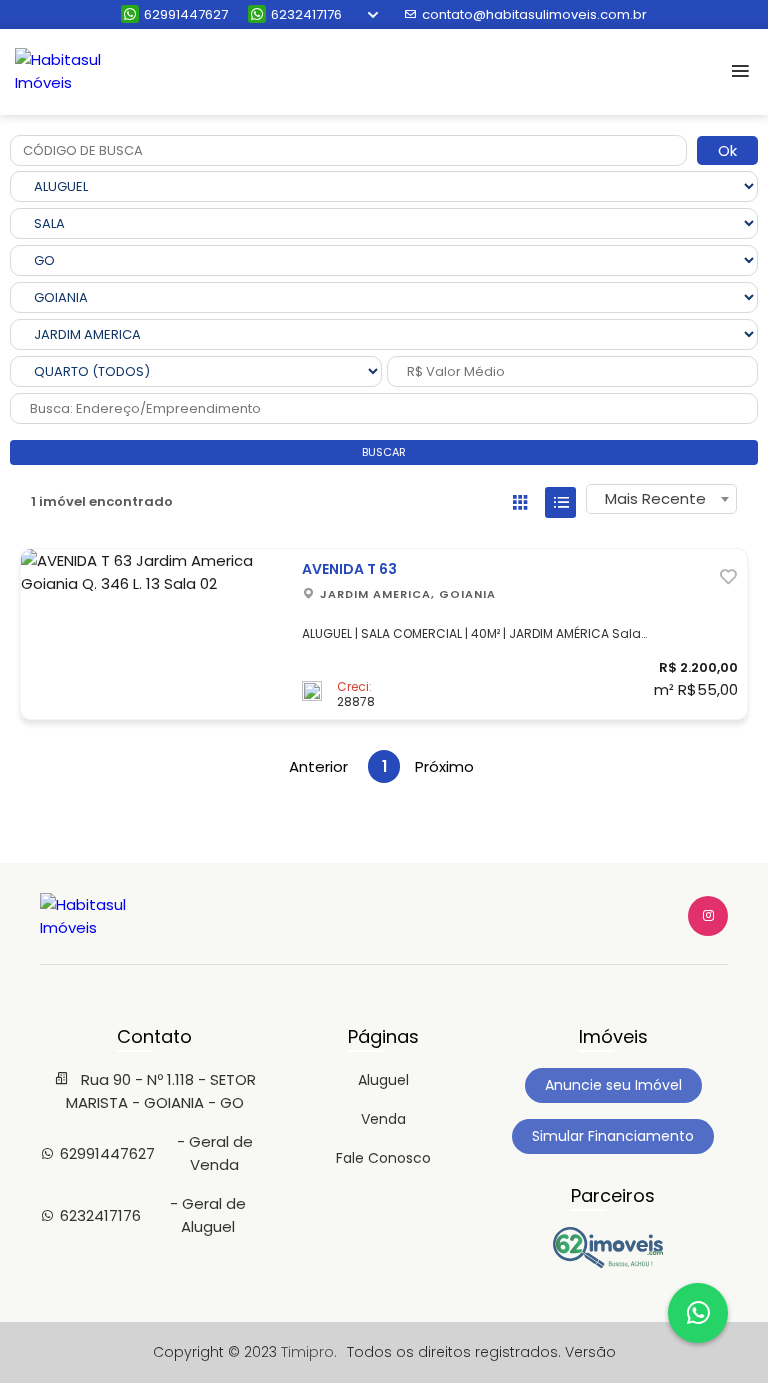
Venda (383, 1119)
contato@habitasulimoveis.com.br (534, 14)
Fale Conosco (383, 1158)
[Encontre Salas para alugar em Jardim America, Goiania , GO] (613, 1263)
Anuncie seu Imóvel (613, 1085)
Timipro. (309, 1352)
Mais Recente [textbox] (655, 498)
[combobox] (661, 499)
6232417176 (306, 14)
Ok (727, 150)
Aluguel (383, 1080)
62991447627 (186, 14)
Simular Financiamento (613, 1136)
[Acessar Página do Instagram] (708, 916)
